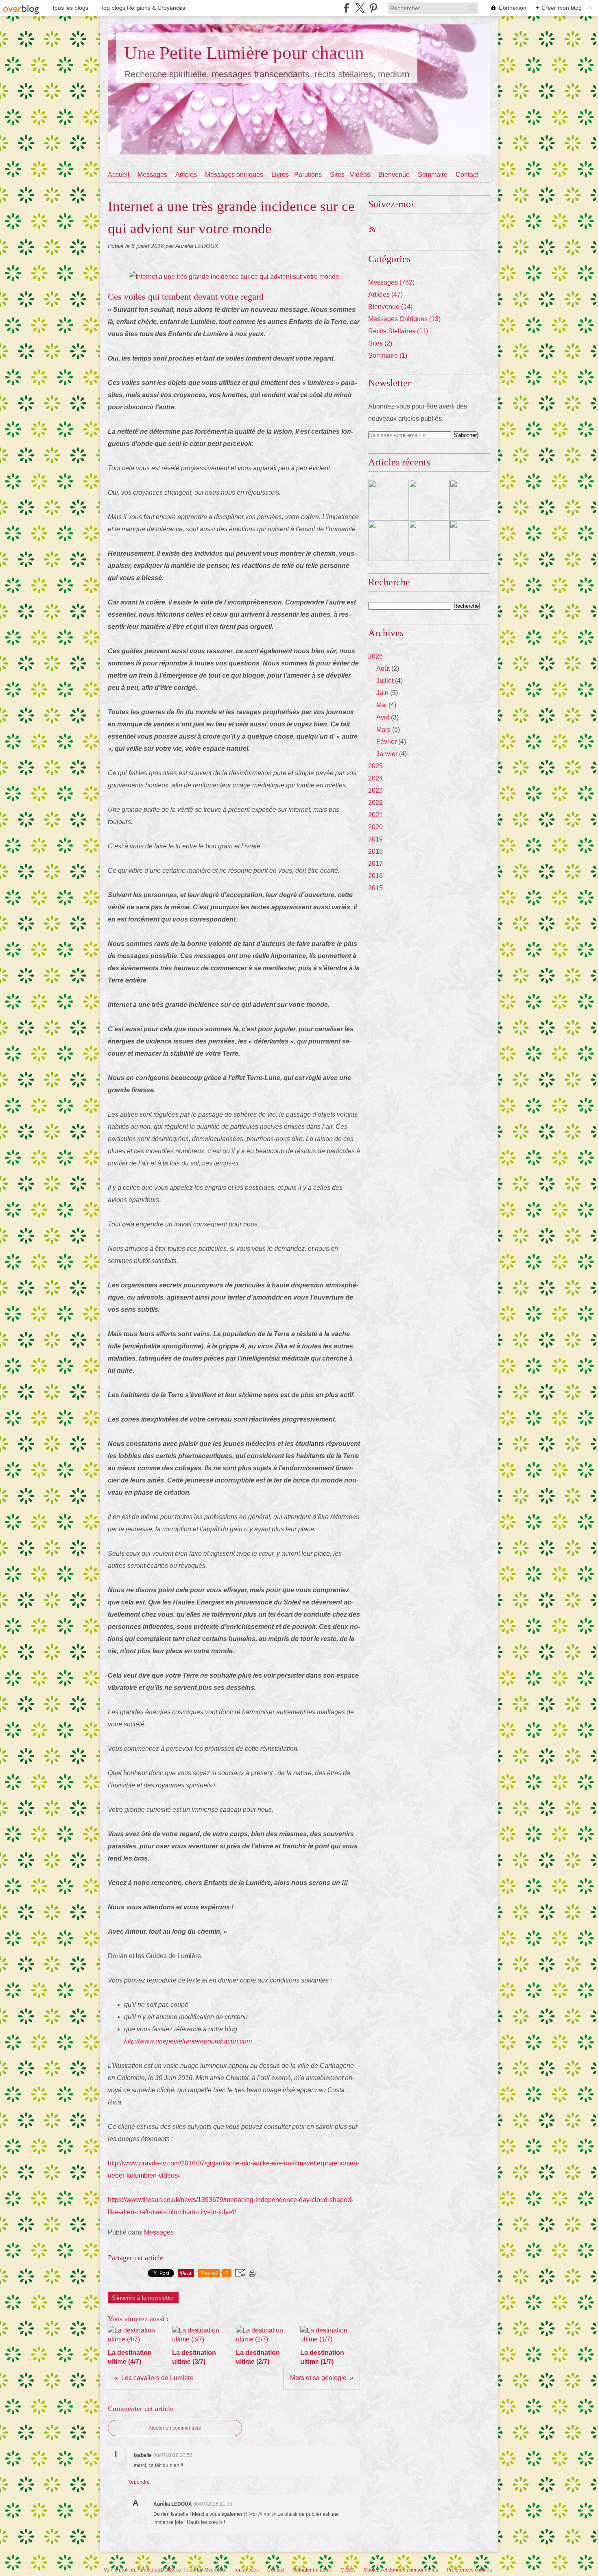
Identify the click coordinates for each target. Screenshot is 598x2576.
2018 (375, 851)
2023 (375, 790)
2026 (375, 656)
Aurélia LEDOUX (156, 2570)
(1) (388, 355)
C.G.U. (348, 2570)
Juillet (385, 681)
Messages (152, 175)
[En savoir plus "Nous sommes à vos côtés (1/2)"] (470, 541)
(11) (398, 331)
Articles (186, 175)
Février (386, 742)
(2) (380, 343)
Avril (383, 717)
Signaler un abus (312, 2570)
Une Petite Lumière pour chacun (244, 53)
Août (383, 668)
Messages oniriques (234, 175)
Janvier (387, 754)
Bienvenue (394, 175)
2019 (375, 839)
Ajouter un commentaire (175, 2428)
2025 (375, 766)
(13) (404, 319)
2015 (375, 888)
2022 (375, 803)
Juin (382, 693)
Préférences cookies (469, 2570)
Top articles (246, 2570)
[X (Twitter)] (360, 8)
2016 (375, 876)
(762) (391, 282)
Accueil (119, 175)
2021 (375, 815)
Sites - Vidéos (350, 175)
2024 (375, 778)
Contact (467, 175)
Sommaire (433, 175)
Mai (382, 705)
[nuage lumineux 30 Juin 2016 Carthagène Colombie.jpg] (234, 277)
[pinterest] (373, 8)
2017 (375, 864)
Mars (383, 729)
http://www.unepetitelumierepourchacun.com (188, 2041)
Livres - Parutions (297, 175)
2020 (375, 827)
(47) (385, 295)
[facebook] (346, 8)
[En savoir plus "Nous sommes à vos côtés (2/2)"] (429, 541)
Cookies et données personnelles (401, 2570)
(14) (390, 307)
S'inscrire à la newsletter (143, 2298)
